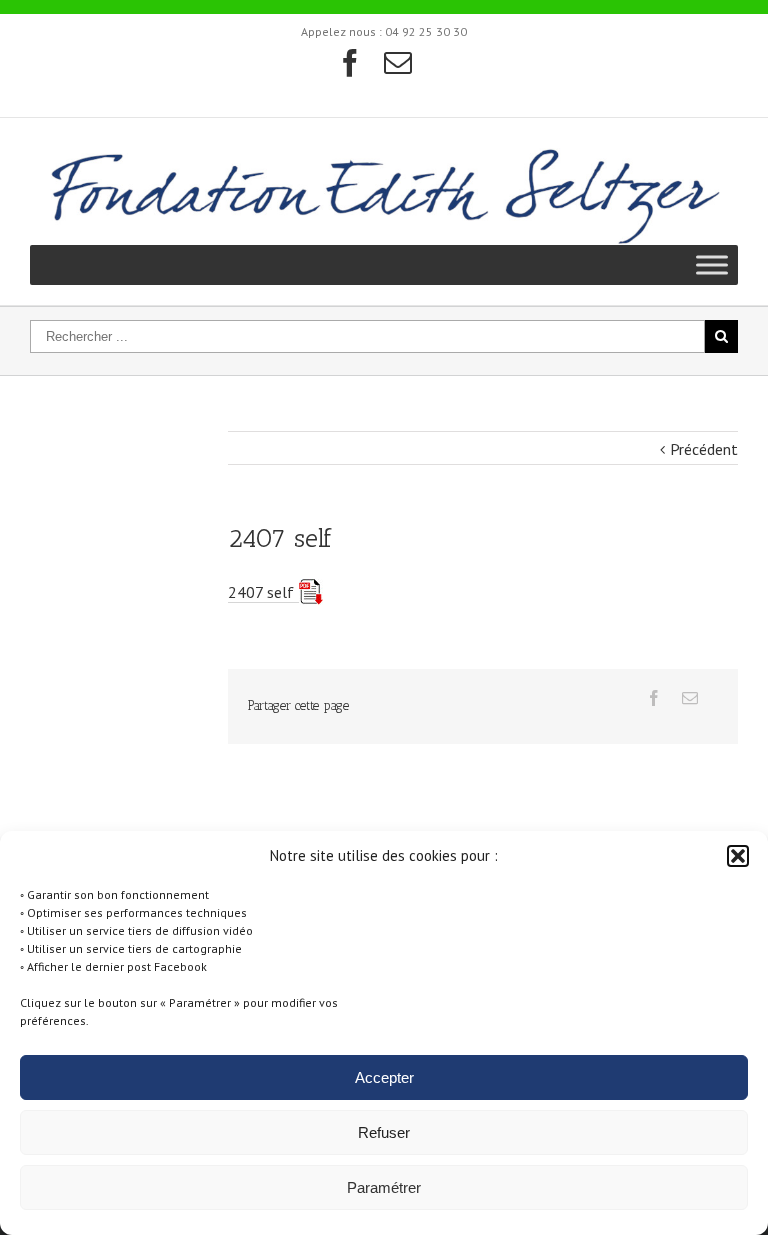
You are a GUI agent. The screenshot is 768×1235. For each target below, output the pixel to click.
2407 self (261, 592)
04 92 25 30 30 (426, 31)
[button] (738, 856)
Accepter (384, 1077)
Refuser (384, 1132)
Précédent (704, 449)
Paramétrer (384, 1187)
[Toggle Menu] (712, 264)
